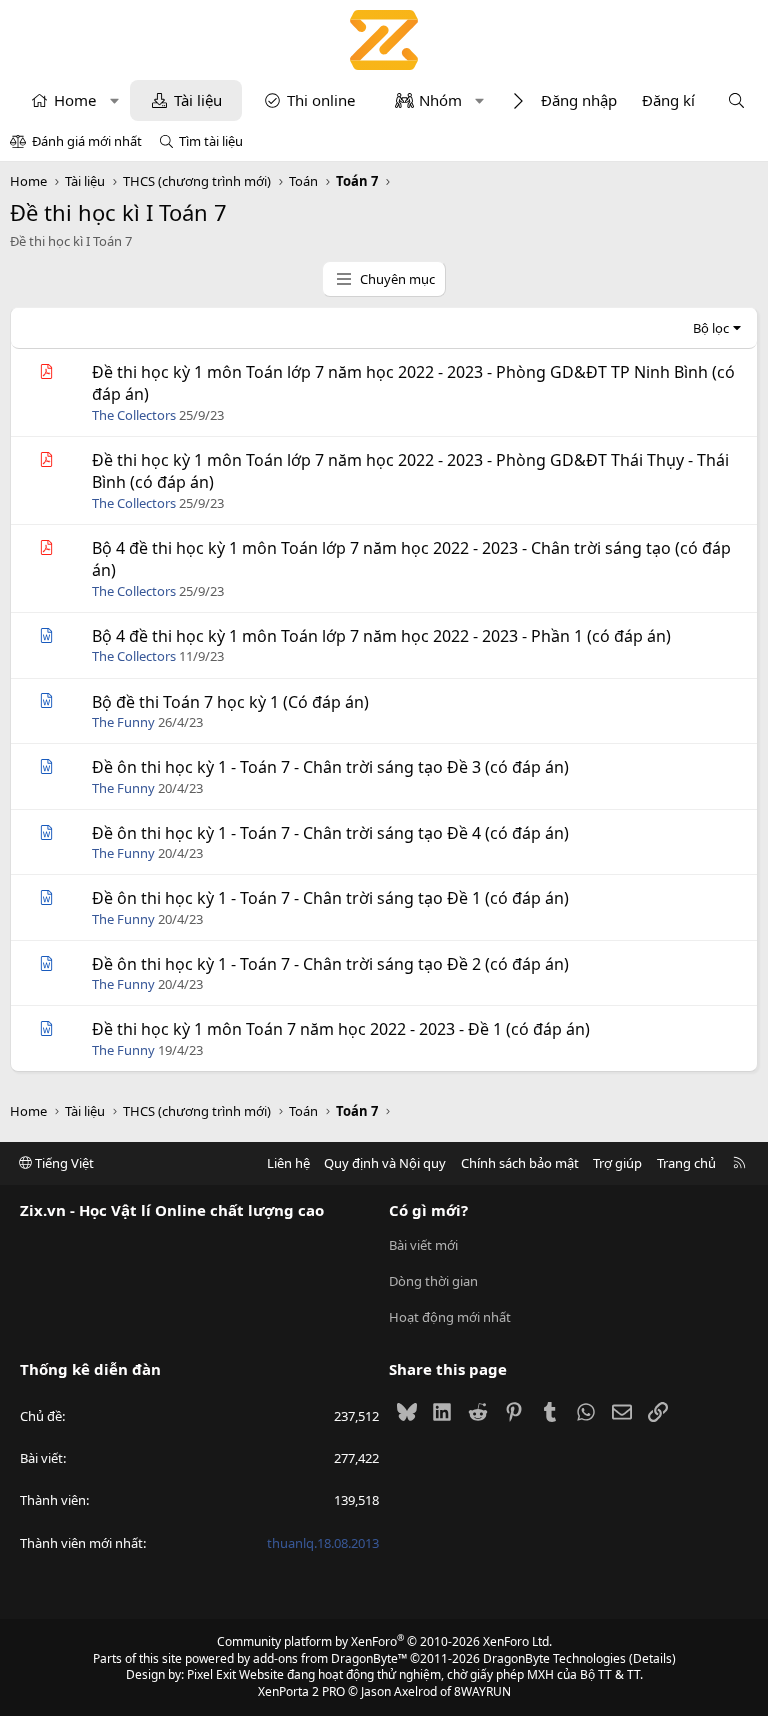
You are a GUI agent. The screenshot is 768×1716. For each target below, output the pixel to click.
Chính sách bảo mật (520, 1163)
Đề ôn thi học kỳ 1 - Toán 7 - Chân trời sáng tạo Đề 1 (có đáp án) (330, 898)
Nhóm (440, 100)
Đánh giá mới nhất (87, 141)
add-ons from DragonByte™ (330, 1658)
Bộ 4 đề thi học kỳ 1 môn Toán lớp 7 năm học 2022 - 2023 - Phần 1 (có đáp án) (381, 636)
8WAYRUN (482, 1691)
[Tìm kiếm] (736, 100)
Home (75, 100)
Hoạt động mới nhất (450, 1317)
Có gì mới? (428, 1210)
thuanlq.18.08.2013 (323, 1543)
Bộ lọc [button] (711, 328)
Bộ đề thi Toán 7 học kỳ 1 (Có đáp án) (230, 702)
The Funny (123, 722)
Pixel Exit (211, 1674)
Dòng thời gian (433, 1281)
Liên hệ (288, 1163)
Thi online (321, 100)
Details (652, 1658)
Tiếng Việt (63, 1163)
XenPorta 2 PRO (301, 1691)
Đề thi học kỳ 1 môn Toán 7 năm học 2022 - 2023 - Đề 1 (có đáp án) (341, 1029)
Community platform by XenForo (384, 1641)
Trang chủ (686, 1163)
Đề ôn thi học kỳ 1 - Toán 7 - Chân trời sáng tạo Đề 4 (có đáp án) (330, 833)
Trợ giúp (617, 1163)
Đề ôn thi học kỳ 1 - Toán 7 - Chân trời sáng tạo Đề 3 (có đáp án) (330, 767)
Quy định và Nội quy (385, 1163)
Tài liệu (198, 100)
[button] (114, 100)
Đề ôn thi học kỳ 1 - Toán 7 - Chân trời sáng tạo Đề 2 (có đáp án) (330, 964)
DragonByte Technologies (554, 1658)
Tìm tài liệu (211, 141)
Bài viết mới (423, 1245)
